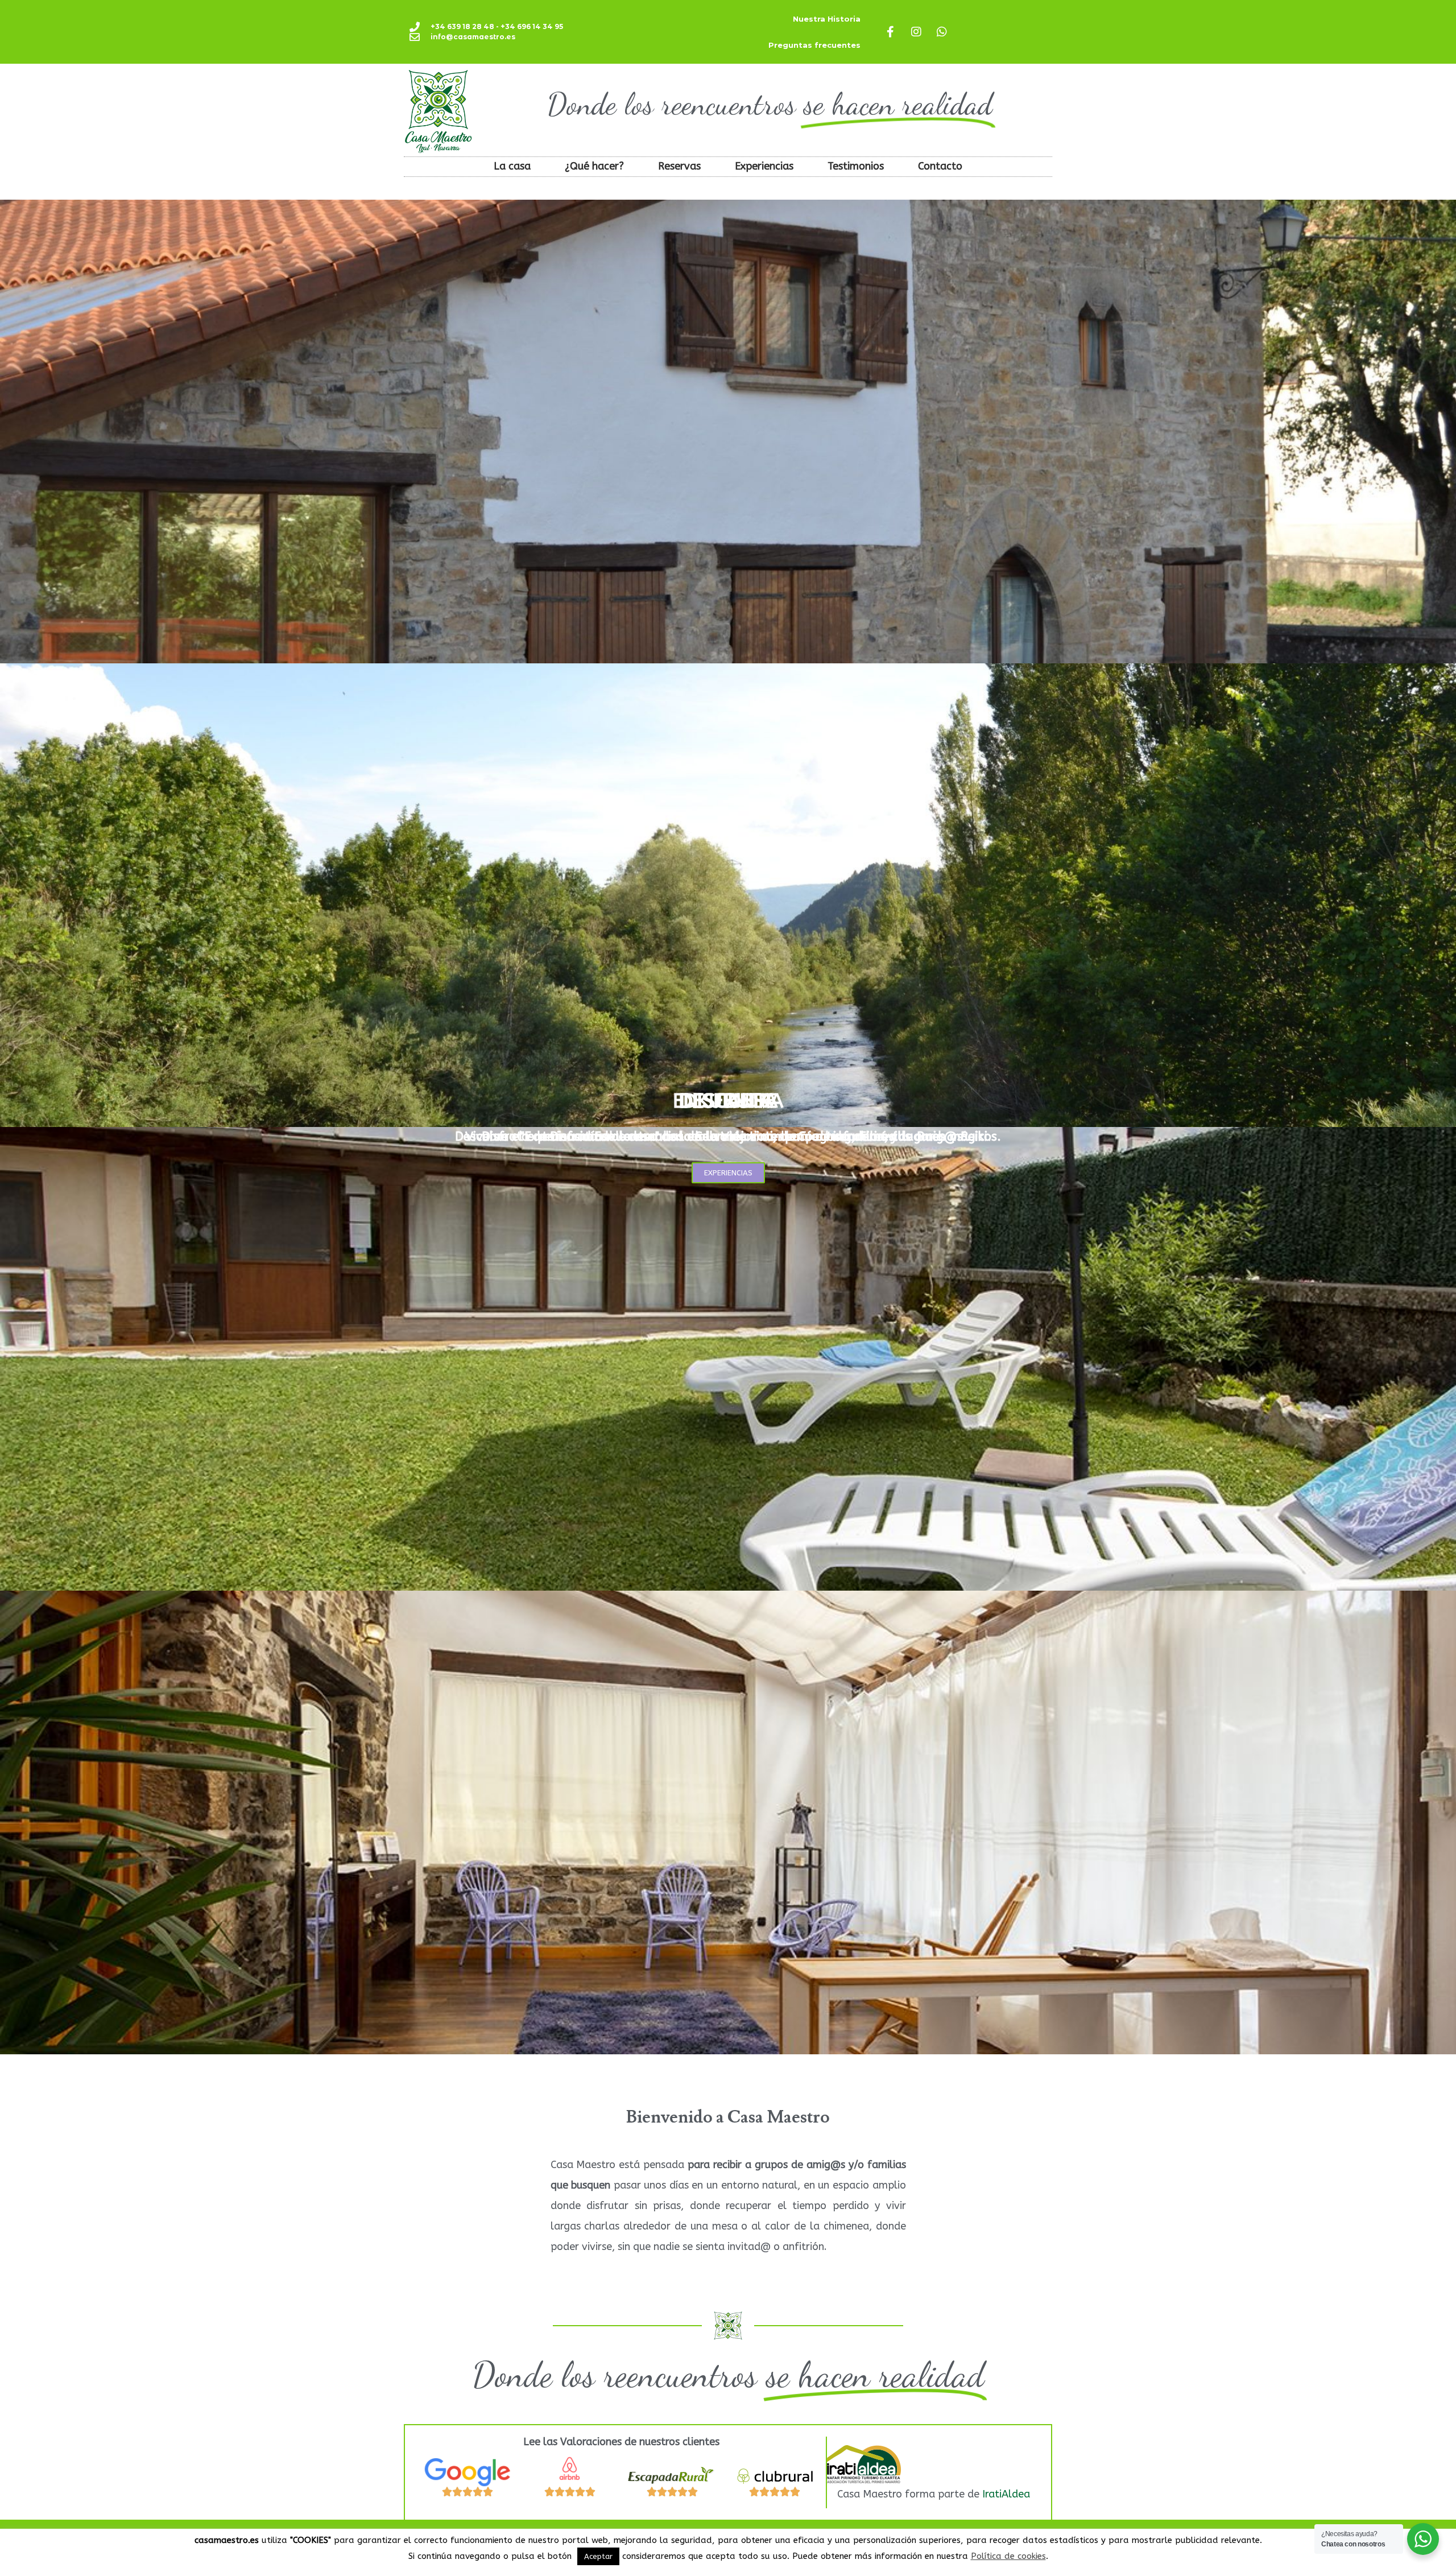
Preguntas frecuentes (814, 45)
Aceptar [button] (598, 2556)
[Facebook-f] (891, 32)
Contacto (940, 166)
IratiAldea (1006, 2494)
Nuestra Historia (827, 19)
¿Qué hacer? (594, 166)
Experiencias (764, 166)
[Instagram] (916, 32)
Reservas (679, 166)
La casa (512, 166)
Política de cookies (1008, 2556)
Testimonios (856, 166)
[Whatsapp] (942, 32)
